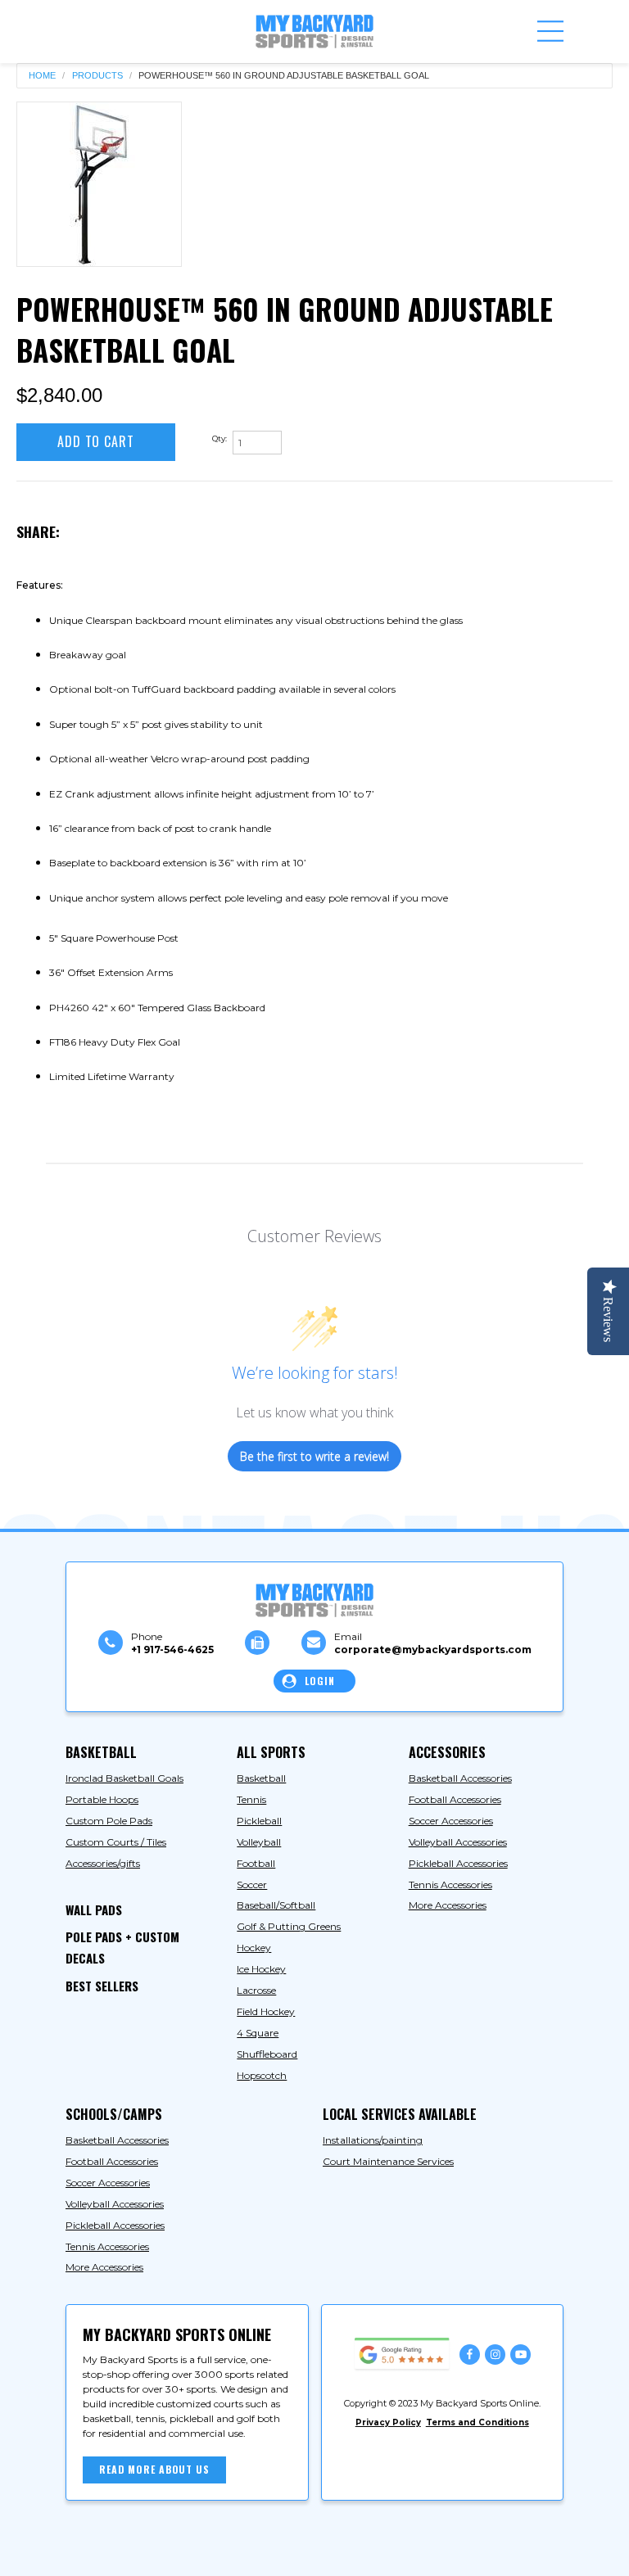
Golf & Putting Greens (289, 1926)
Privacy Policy (388, 2422)
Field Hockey (266, 2011)
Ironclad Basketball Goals (124, 1778)
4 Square (258, 2033)
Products (97, 76)
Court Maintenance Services (388, 2161)
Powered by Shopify (345, 2549)
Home (42, 76)
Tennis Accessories (450, 1885)
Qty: (219, 438)
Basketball (261, 1778)
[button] (550, 31)
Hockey (254, 1948)
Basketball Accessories (460, 1778)
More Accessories (448, 1905)
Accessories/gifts (103, 1863)
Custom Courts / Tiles (116, 1842)
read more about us (154, 2469)
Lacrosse (256, 1990)
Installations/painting (373, 2140)
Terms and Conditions (477, 2422)
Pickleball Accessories (458, 1863)
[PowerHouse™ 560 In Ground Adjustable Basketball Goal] (99, 184)
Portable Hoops (102, 1799)
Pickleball (259, 1821)
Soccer (252, 1885)
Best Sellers (102, 1986)
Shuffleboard (267, 2054)
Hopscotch (262, 2075)
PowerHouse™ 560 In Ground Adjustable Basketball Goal (284, 76)
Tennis (251, 1799)
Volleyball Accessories (458, 1842)
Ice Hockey (261, 1969)
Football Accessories (455, 1799)
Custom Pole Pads (109, 1821)
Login (319, 1681)
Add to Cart (96, 441)
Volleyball (259, 1842)
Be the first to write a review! (314, 1456)
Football (256, 1863)
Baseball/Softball (276, 1905)
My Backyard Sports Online (207, 2549)
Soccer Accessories (451, 1821)
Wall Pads (94, 1909)
